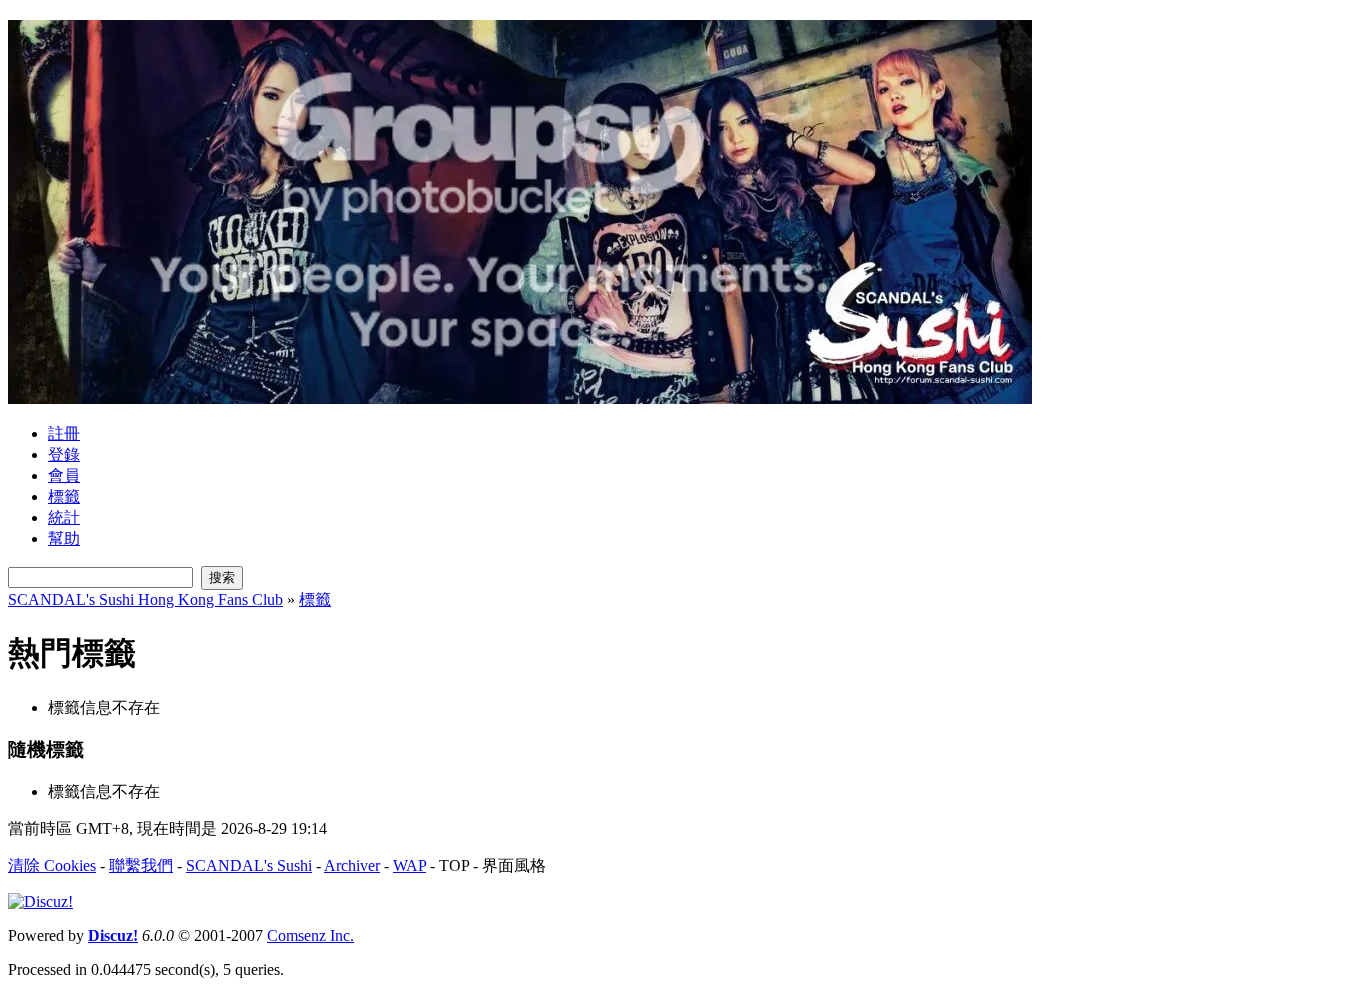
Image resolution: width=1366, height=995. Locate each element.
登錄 (64, 454)
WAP (409, 865)
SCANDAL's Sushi (249, 865)
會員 (64, 475)
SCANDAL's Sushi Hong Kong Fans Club (145, 599)
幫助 (64, 538)
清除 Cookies (52, 865)
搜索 (222, 577)
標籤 (64, 496)
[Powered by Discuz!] (40, 901)
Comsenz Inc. (310, 935)
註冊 (64, 433)
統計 (64, 517)
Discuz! (113, 935)
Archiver (352, 865)
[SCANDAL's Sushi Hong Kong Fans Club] (520, 396)
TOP (454, 865)
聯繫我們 (141, 865)
